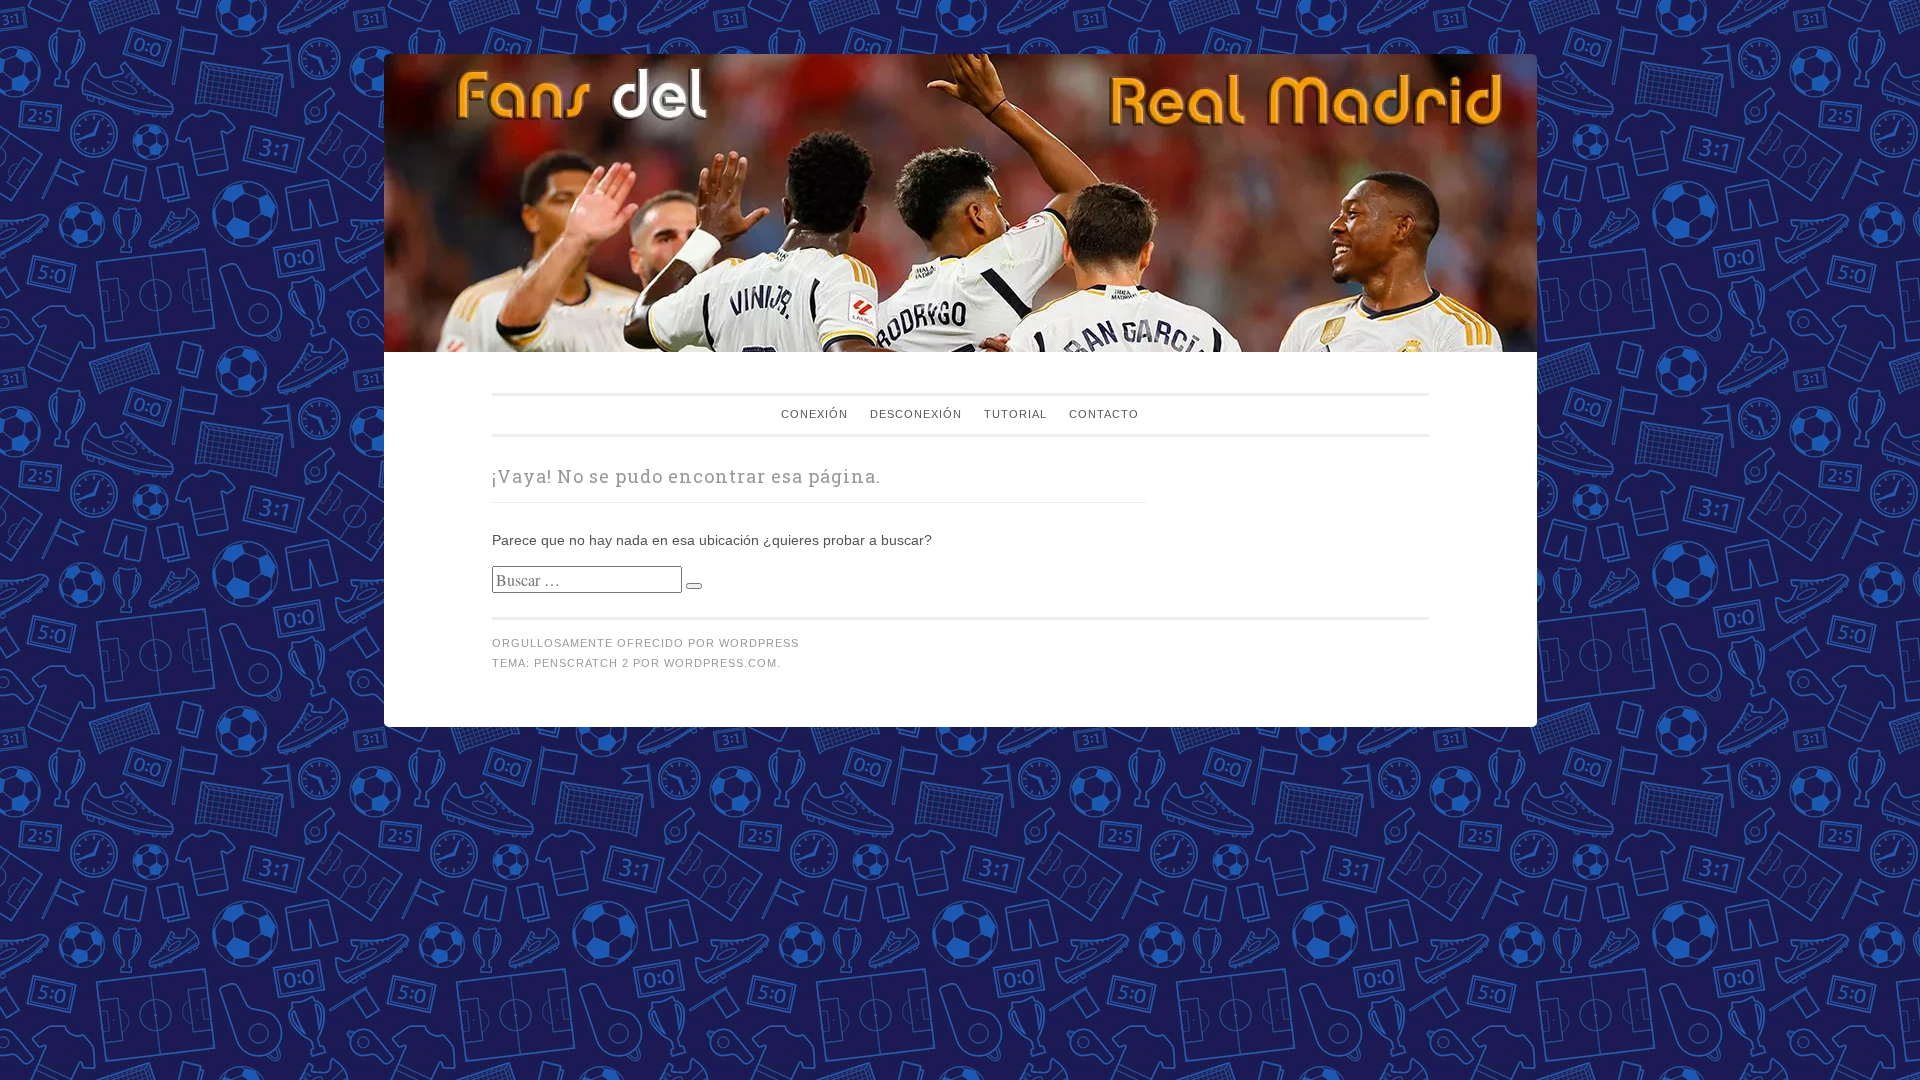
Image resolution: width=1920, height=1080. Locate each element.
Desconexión (916, 414)
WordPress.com (720, 663)
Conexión (814, 414)
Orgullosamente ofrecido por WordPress (645, 643)
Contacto (1104, 414)
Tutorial (1015, 414)
